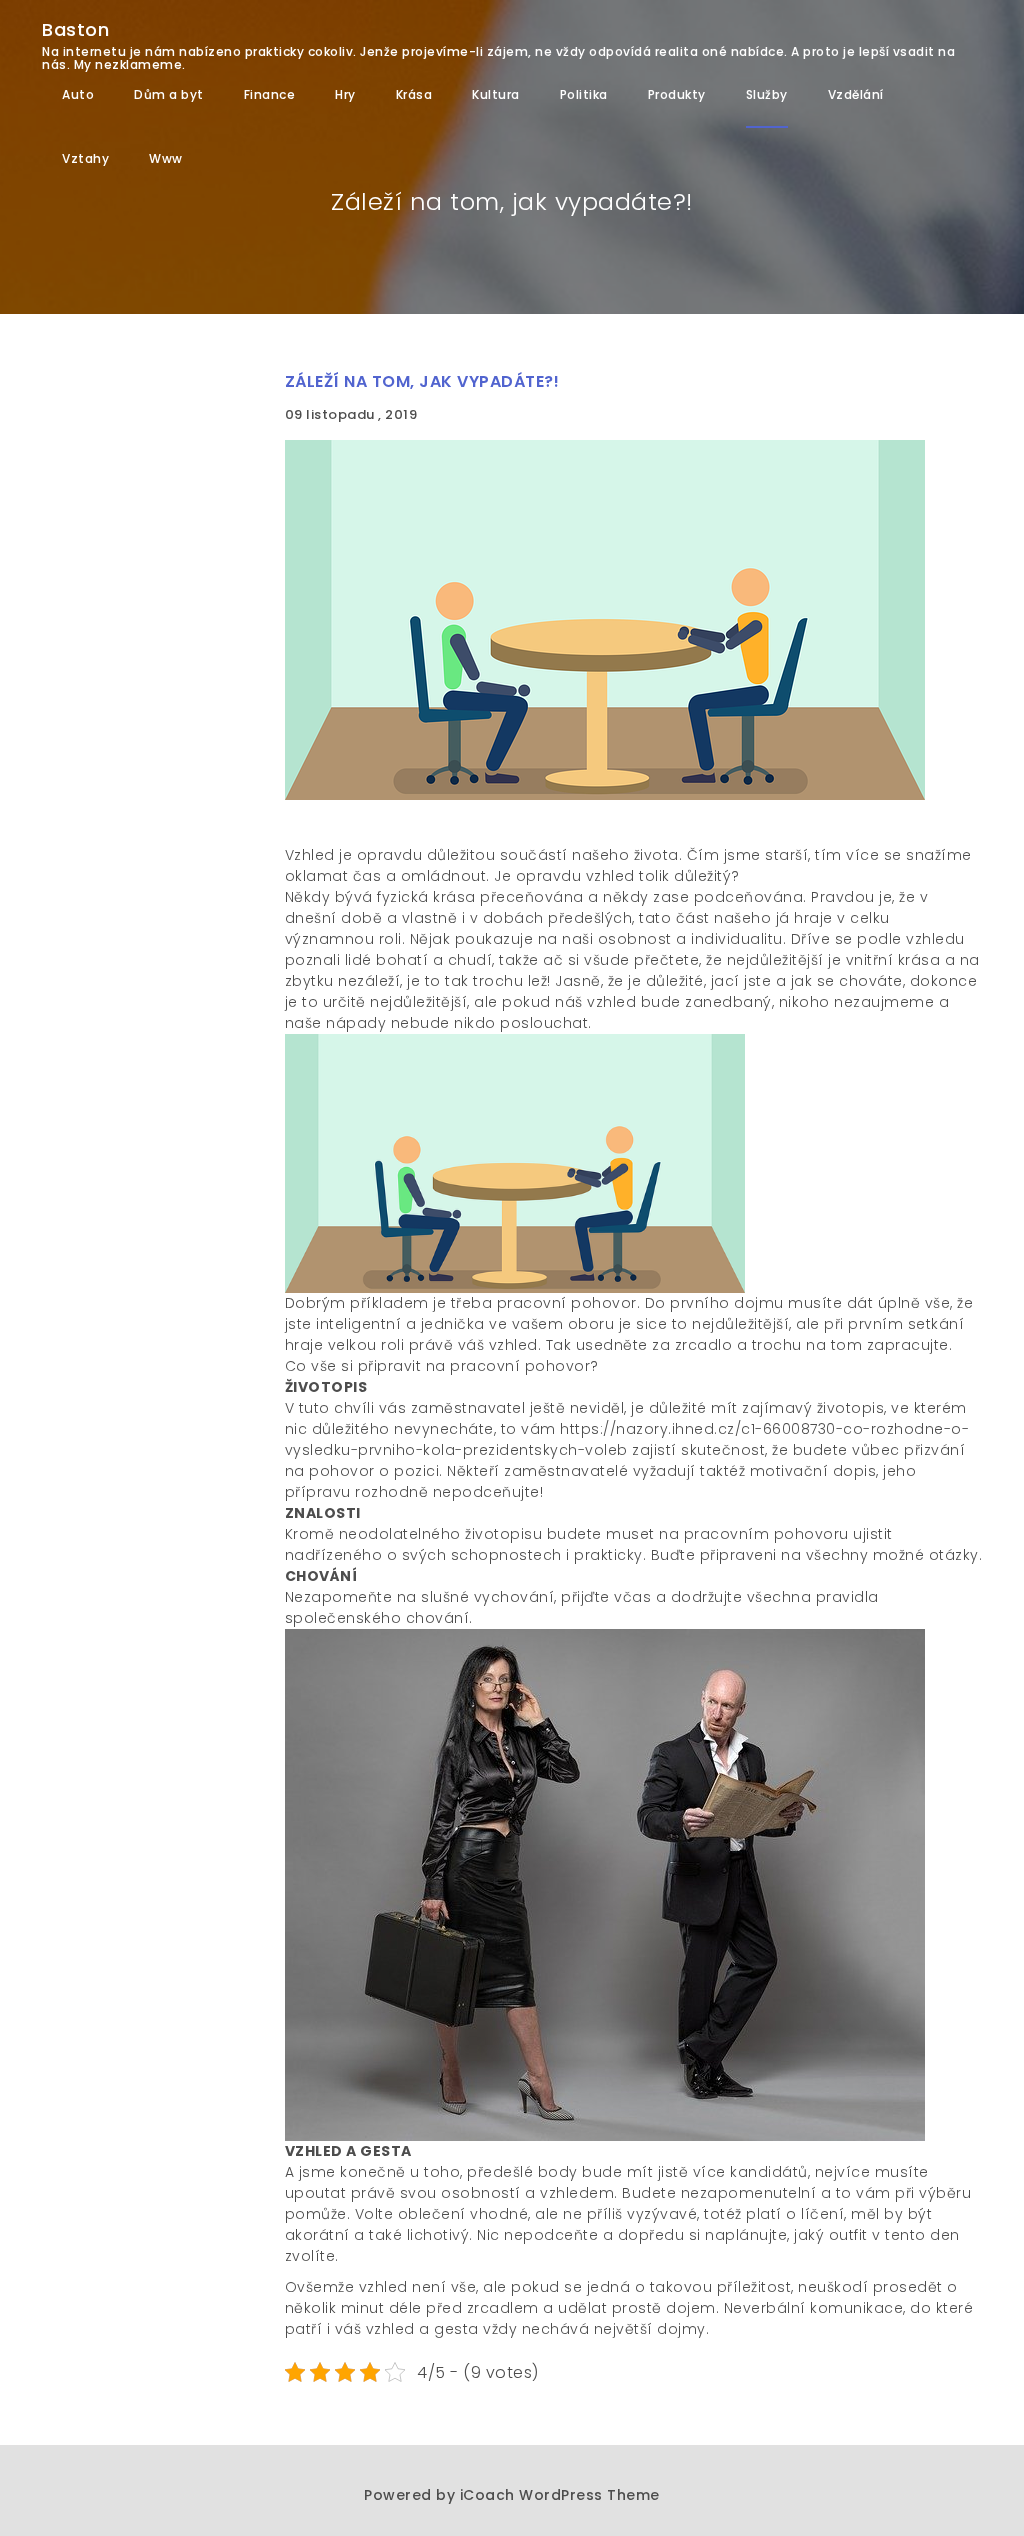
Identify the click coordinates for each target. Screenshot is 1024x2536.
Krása (414, 94)
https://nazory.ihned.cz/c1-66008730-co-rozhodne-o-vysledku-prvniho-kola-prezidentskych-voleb (627, 1439)
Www (166, 158)
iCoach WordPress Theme (560, 2495)
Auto (78, 94)
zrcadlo (704, 1345)
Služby (767, 94)
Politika (584, 94)
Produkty (677, 94)
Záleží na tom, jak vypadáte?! (422, 381)
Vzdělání (856, 94)
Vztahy (85, 158)
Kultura (496, 94)
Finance (270, 94)
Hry (345, 94)
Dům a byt (169, 94)
